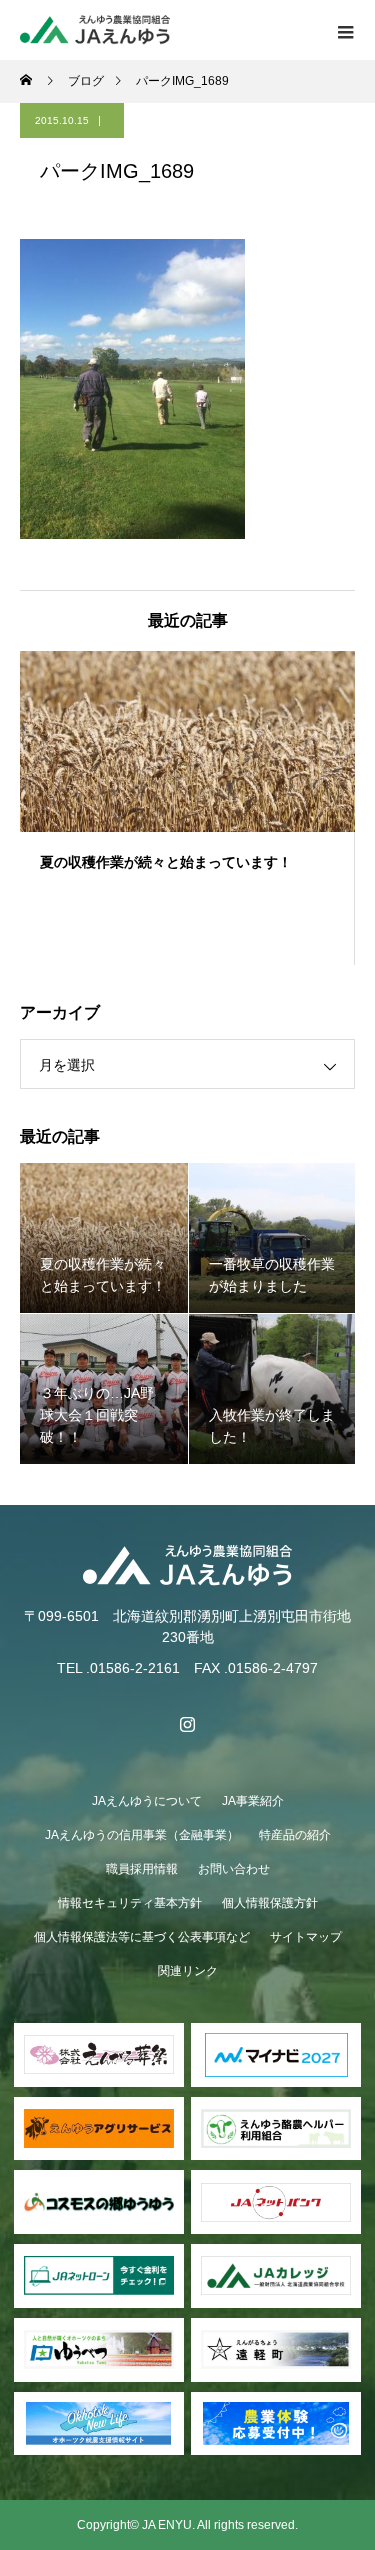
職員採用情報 (142, 1869)
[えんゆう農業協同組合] (187, 1565)
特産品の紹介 (295, 1835)
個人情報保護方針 (270, 1903)
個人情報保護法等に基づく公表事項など (142, 1937)
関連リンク (188, 1971)
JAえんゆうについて (147, 1801)
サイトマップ (306, 1937)
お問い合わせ (234, 1869)
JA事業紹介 (253, 1801)
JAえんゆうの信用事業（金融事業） (142, 1835)
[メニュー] (345, 30)
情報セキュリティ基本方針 (130, 1903)
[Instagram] (188, 1724)
